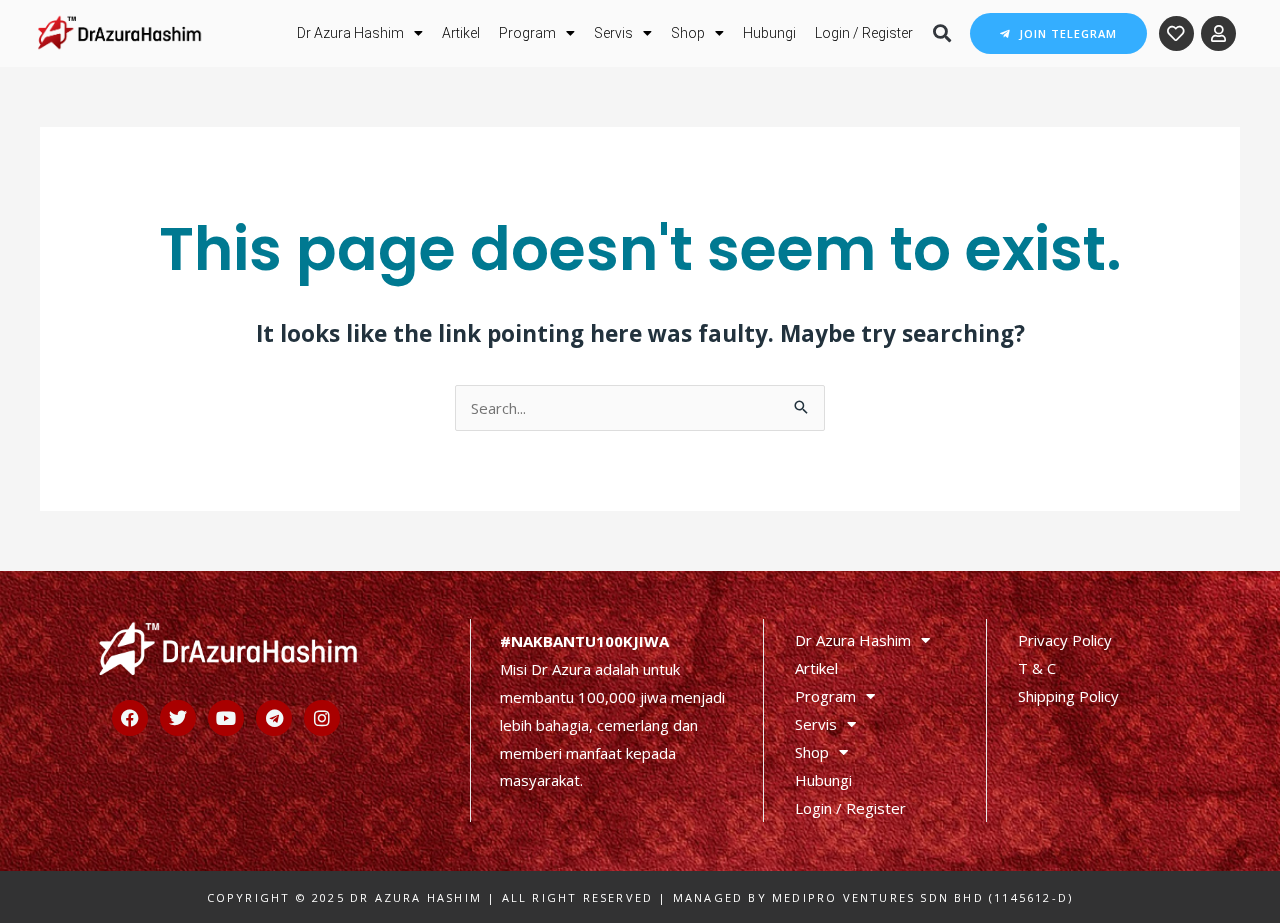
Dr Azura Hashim (350, 33)
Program (527, 33)
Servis (613, 33)
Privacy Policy (1065, 640)
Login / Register (864, 33)
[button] (941, 33)
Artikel (461, 33)
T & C (1037, 668)
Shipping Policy (1068, 696)
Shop (688, 33)
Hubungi (769, 33)
